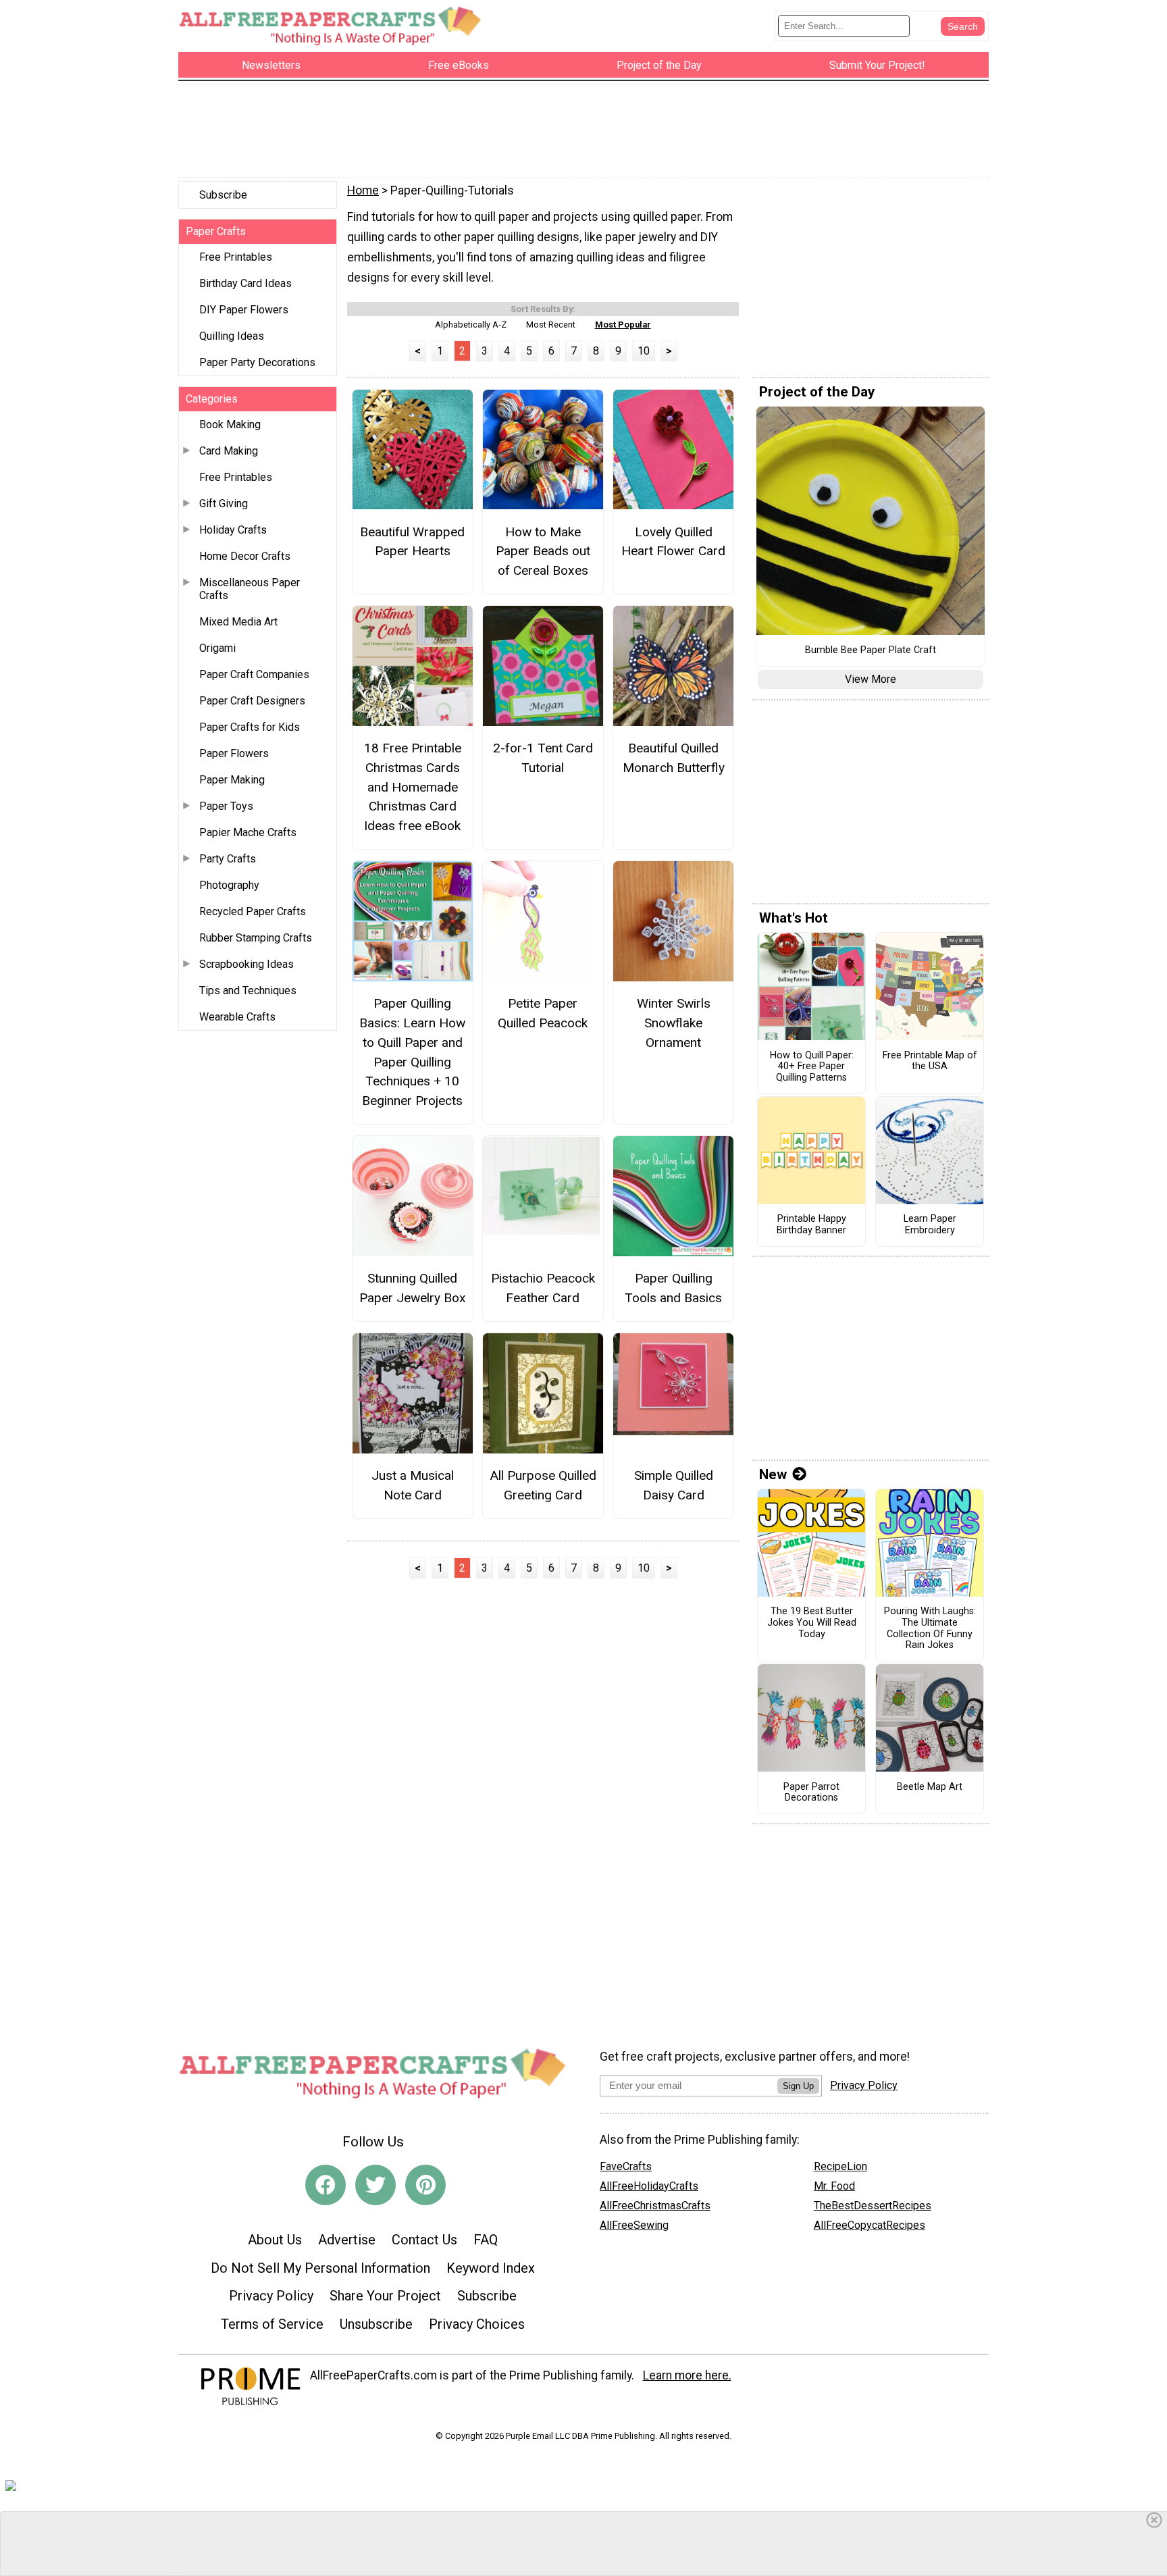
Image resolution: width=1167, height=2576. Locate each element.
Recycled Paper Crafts (253, 911)
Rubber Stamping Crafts (256, 938)
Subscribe (223, 195)
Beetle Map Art (930, 1787)
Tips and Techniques (248, 990)
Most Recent (551, 325)
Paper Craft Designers (252, 701)
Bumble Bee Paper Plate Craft (871, 650)
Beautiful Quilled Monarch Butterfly (674, 758)
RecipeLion (840, 2166)
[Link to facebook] (326, 2185)
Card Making (229, 451)
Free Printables (236, 257)
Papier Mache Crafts (248, 832)
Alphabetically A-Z (471, 325)
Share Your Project (385, 2296)
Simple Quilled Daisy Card (674, 1485)
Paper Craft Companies (254, 674)
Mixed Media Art (238, 622)
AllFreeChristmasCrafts (655, 2206)
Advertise (347, 2240)
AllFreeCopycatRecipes (870, 2225)
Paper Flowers (234, 753)
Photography (229, 885)
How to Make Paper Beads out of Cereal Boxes (543, 551)
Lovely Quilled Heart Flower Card (673, 542)
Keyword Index (491, 2268)
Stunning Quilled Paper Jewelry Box (413, 1288)
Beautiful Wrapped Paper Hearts (412, 542)
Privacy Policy (271, 2296)
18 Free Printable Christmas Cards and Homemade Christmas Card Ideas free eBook (413, 787)
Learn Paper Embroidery (930, 1225)
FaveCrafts (626, 2166)
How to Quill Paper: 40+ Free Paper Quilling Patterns (812, 1067)
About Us (275, 2240)
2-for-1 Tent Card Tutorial (543, 758)
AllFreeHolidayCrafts (649, 2186)
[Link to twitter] (375, 2185)
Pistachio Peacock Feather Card (543, 1288)
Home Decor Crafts (245, 556)
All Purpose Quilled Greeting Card (543, 1485)
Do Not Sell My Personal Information (320, 2268)
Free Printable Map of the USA (930, 1061)
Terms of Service (272, 2324)
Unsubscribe (376, 2324)
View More (871, 679)
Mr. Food (834, 2186)
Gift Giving (224, 504)
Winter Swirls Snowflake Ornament (674, 1023)
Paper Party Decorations (257, 362)
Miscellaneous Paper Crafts (250, 589)
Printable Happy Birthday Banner (811, 1225)
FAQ (486, 2240)
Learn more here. (687, 2375)
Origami (217, 648)
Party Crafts (228, 859)
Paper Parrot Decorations (811, 1793)
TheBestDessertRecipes (873, 2206)
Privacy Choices (477, 2324)
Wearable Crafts (237, 1017)
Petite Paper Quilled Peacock (543, 1013)
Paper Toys (226, 806)
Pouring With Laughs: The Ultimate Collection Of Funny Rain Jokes (930, 1628)
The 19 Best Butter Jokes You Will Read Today (812, 1623)
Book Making (230, 424)
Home (363, 190)
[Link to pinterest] (425, 2185)
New (773, 1474)
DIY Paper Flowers (244, 310)
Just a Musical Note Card (413, 1485)
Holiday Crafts (233, 530)
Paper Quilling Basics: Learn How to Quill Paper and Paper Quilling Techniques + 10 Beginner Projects (412, 1052)
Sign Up (798, 2086)
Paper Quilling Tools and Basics (673, 1288)
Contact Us (424, 2240)
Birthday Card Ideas (245, 283)
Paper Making (232, 780)
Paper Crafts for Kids (250, 727)
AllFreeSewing (634, 2225)
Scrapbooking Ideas (247, 964)
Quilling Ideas (232, 336)
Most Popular (623, 325)
